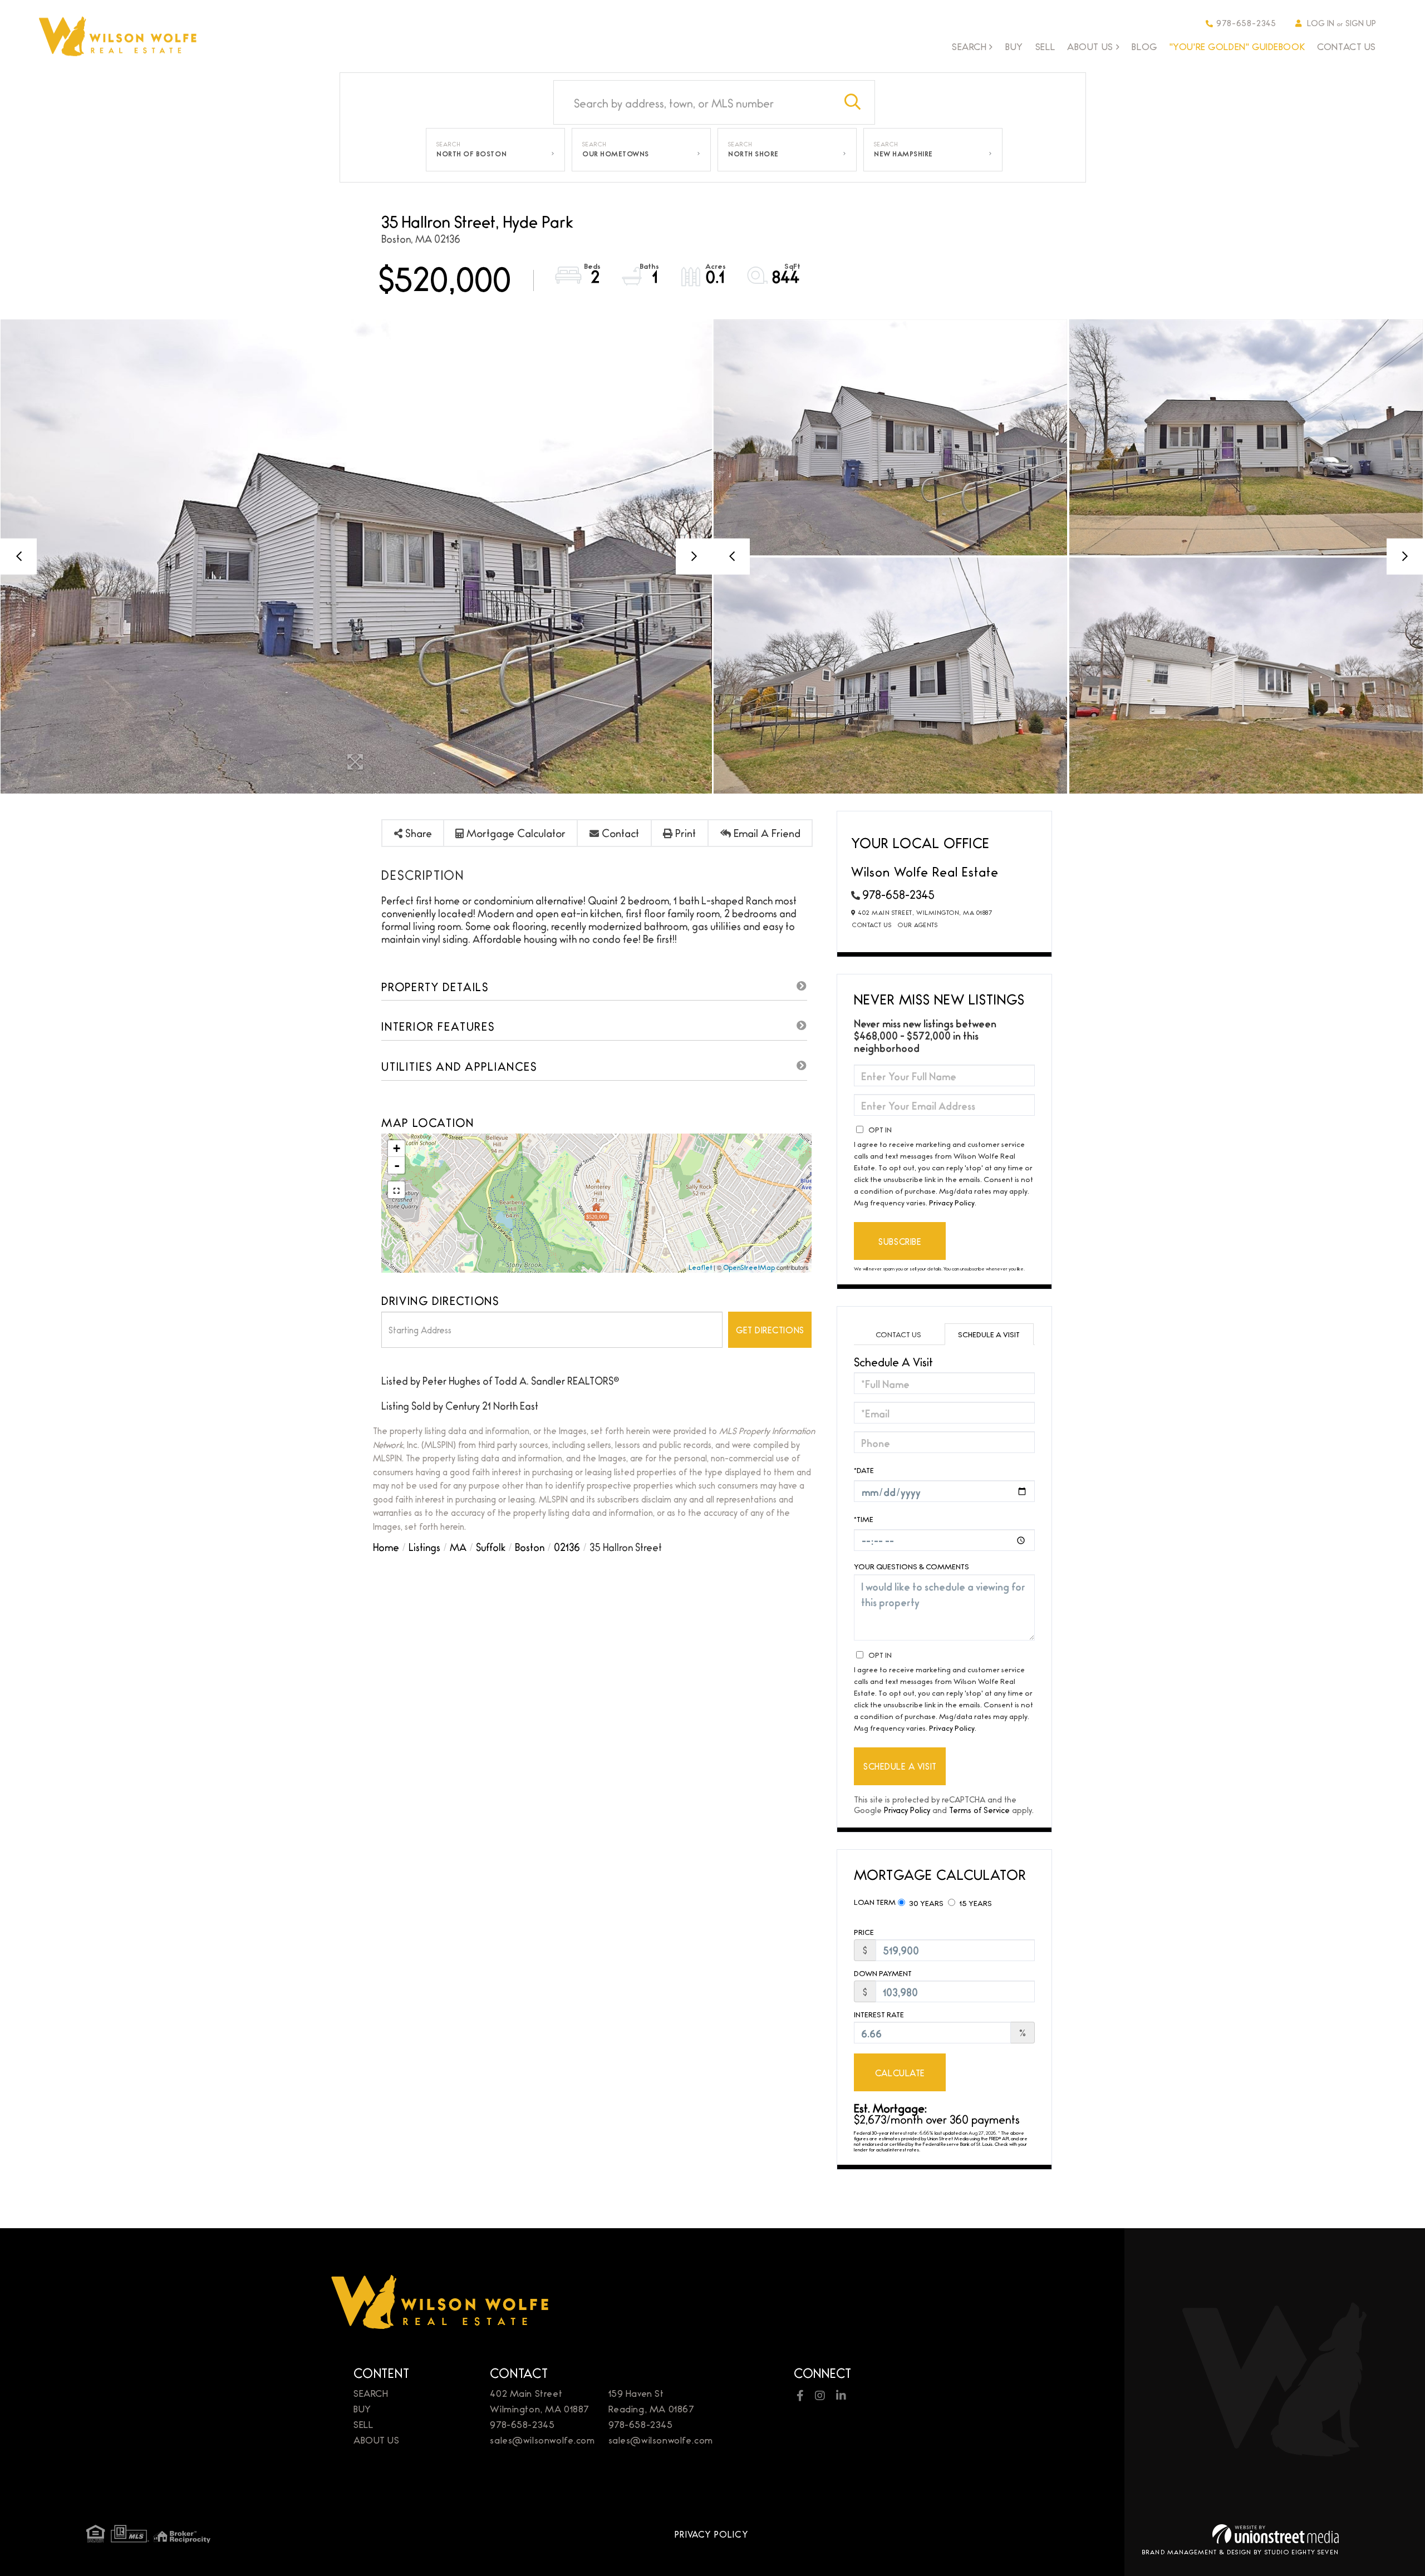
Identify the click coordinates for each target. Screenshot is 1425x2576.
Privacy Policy (952, 1202)
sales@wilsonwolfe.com (542, 2439)
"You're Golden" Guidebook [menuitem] (1237, 46)
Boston (530, 1546)
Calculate (900, 2073)
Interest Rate (879, 2014)
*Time (864, 1519)
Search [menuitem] (969, 47)
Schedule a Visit (989, 1334)
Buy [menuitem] (1014, 46)
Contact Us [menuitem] (1347, 46)
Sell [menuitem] (1045, 46)
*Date (864, 1470)
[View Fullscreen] (396, 1190)
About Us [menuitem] (1090, 47)
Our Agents (918, 924)
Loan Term (875, 1902)
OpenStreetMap (749, 1267)
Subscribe (900, 1241)
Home (386, 1546)
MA (458, 1546)
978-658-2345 (1246, 23)
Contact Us (872, 924)
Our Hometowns (616, 154)
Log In (1321, 23)
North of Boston (471, 154)
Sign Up (1361, 23)
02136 (567, 1546)
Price (864, 1932)
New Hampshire (903, 154)
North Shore (753, 154)
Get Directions (770, 1330)
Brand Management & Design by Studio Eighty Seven (1240, 2552)
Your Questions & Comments (911, 1566)
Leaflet (700, 1267)
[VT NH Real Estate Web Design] (1276, 2534)
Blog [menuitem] (1144, 46)
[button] (853, 102)
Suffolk (491, 1546)
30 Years (925, 1903)
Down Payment (883, 1973)
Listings (424, 1546)
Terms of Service (979, 1809)
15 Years (975, 1903)
